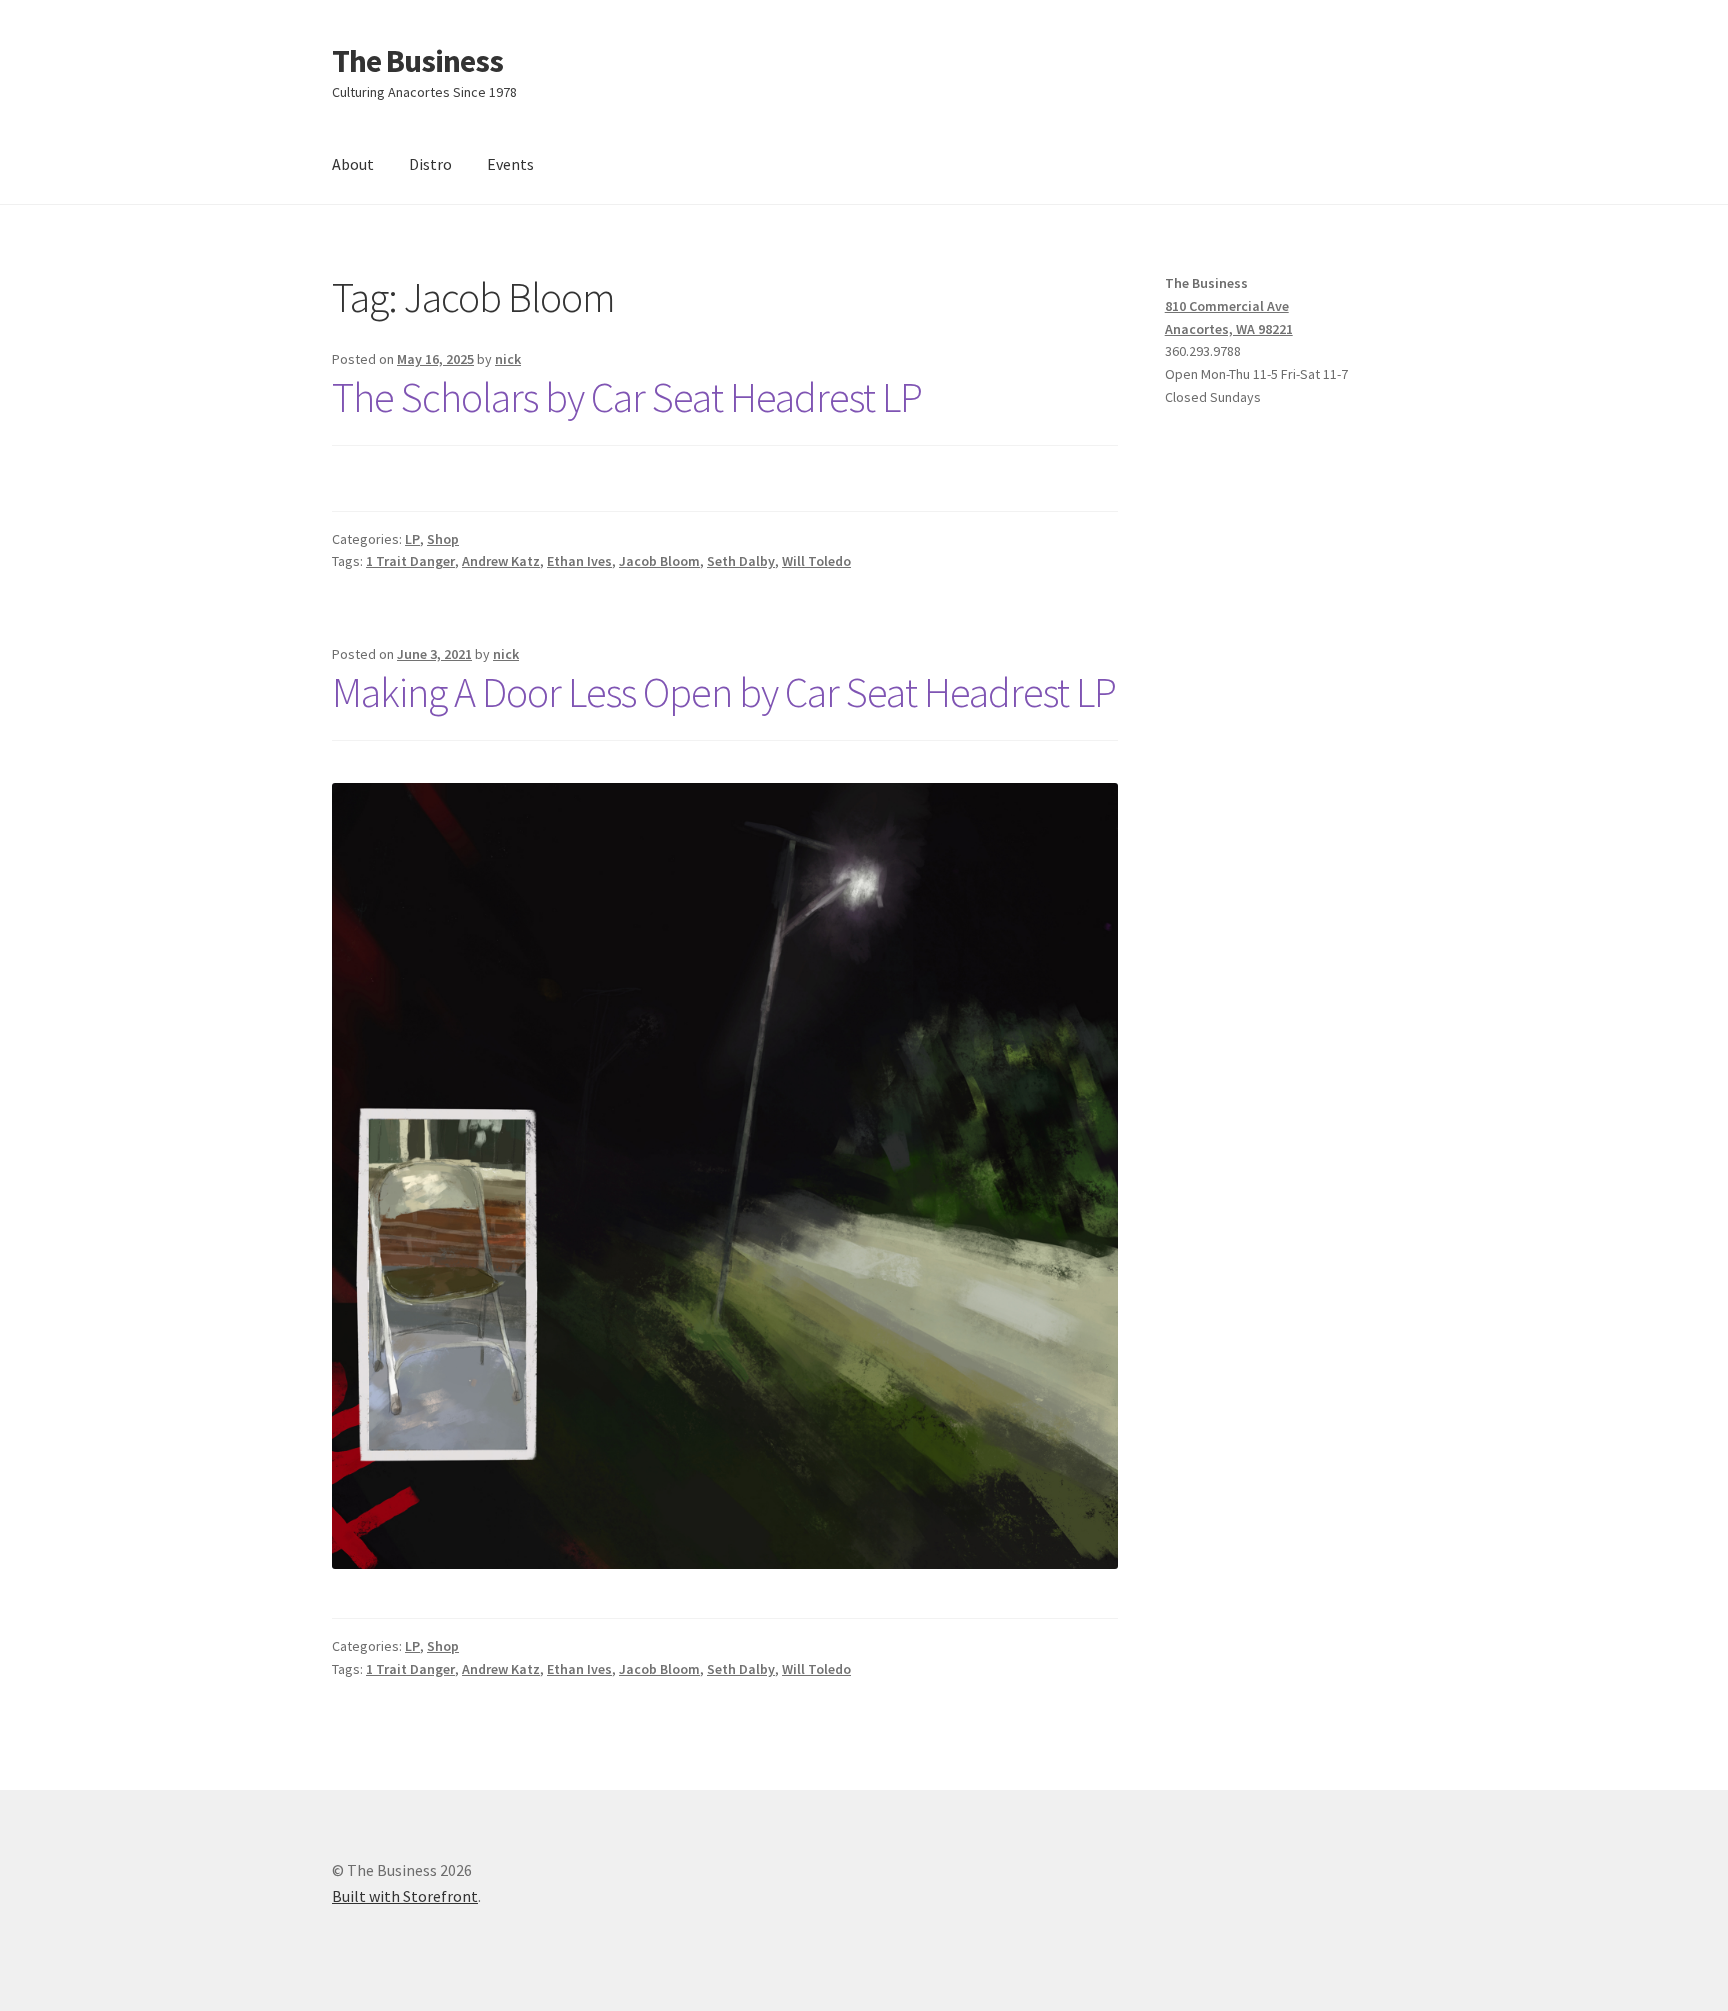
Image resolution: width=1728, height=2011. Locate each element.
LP (412, 539)
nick (508, 359)
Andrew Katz (501, 561)
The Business (417, 61)
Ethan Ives (579, 561)
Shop (443, 539)
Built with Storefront (405, 1896)
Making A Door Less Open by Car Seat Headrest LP (724, 692)
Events (510, 164)
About (353, 164)
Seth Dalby (741, 561)
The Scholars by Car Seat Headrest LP (627, 397)
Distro (430, 164)
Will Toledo (816, 561)
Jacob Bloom (659, 561)
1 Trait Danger (410, 561)
